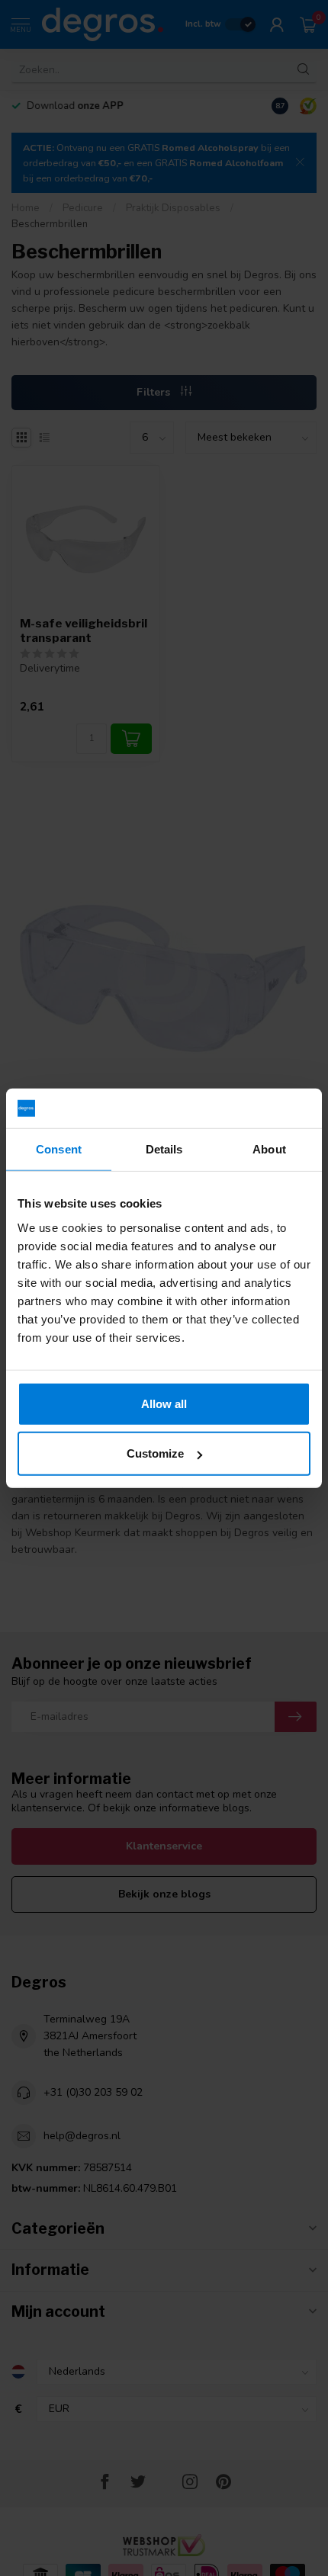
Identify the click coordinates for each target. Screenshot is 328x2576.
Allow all (164, 1403)
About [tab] (269, 1149)
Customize (155, 1453)
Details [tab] (164, 1149)
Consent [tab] (59, 1149)
